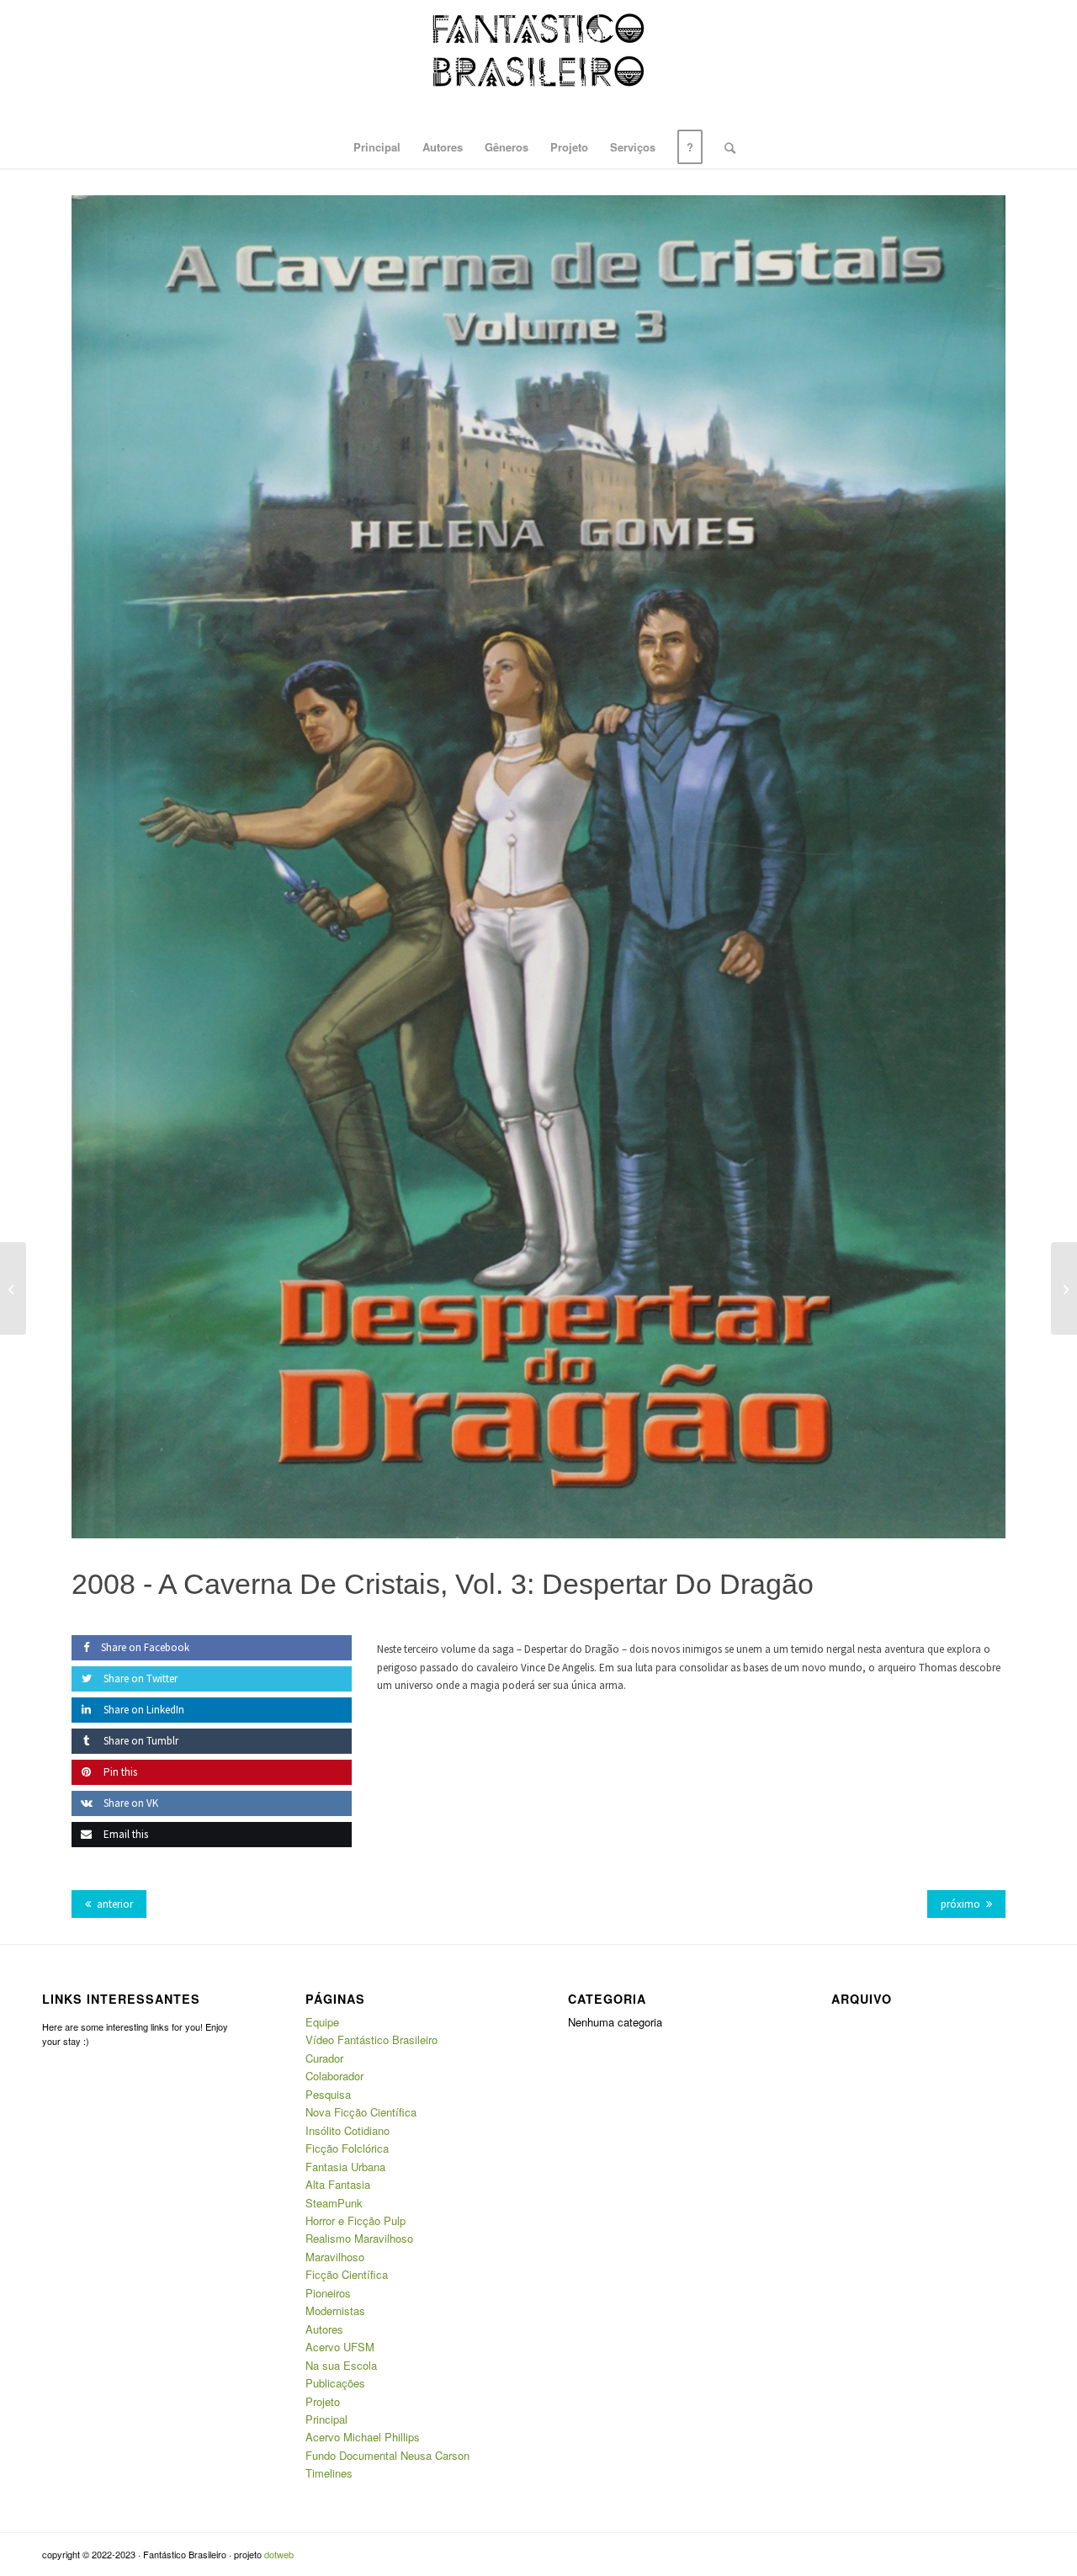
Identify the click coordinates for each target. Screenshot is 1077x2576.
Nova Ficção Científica (361, 2112)
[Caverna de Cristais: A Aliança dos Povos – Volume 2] (13, 1288)
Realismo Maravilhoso (359, 2238)
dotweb (279, 2554)
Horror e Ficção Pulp (355, 2220)
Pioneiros (328, 2293)
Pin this (119, 1772)
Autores (324, 2329)
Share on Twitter (139, 1678)
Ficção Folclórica (347, 2148)
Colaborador (334, 2076)
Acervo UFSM (340, 2347)
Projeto (323, 2401)
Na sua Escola (341, 2365)
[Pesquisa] (724, 147)
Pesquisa (328, 2094)
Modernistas (335, 2310)
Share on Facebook (145, 1647)
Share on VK (130, 1803)
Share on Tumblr (140, 1741)
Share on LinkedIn (143, 1710)
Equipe (322, 2022)
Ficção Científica (347, 2274)
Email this (125, 1834)
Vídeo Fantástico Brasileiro (371, 2040)
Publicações (335, 2383)
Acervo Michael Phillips (363, 2437)
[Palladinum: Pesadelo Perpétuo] (1064, 1288)
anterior (115, 1904)
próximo (960, 1904)
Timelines (329, 2473)
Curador (324, 2058)
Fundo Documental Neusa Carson (387, 2455)
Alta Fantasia (338, 2184)
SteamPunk (334, 2203)
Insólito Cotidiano (348, 2130)
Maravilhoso (335, 2257)
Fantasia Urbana (345, 2167)
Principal (326, 2419)
